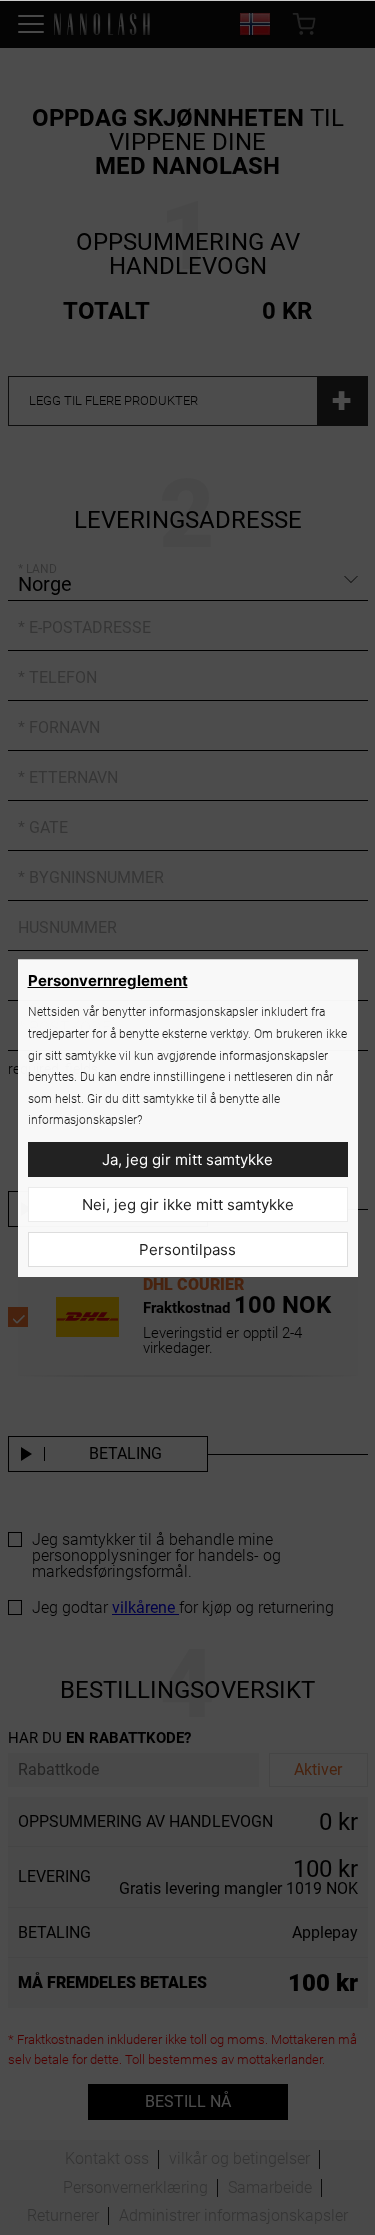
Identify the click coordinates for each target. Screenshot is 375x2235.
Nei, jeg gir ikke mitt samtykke (188, 1204)
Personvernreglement (108, 980)
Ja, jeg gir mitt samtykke (187, 1159)
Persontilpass (187, 1249)
